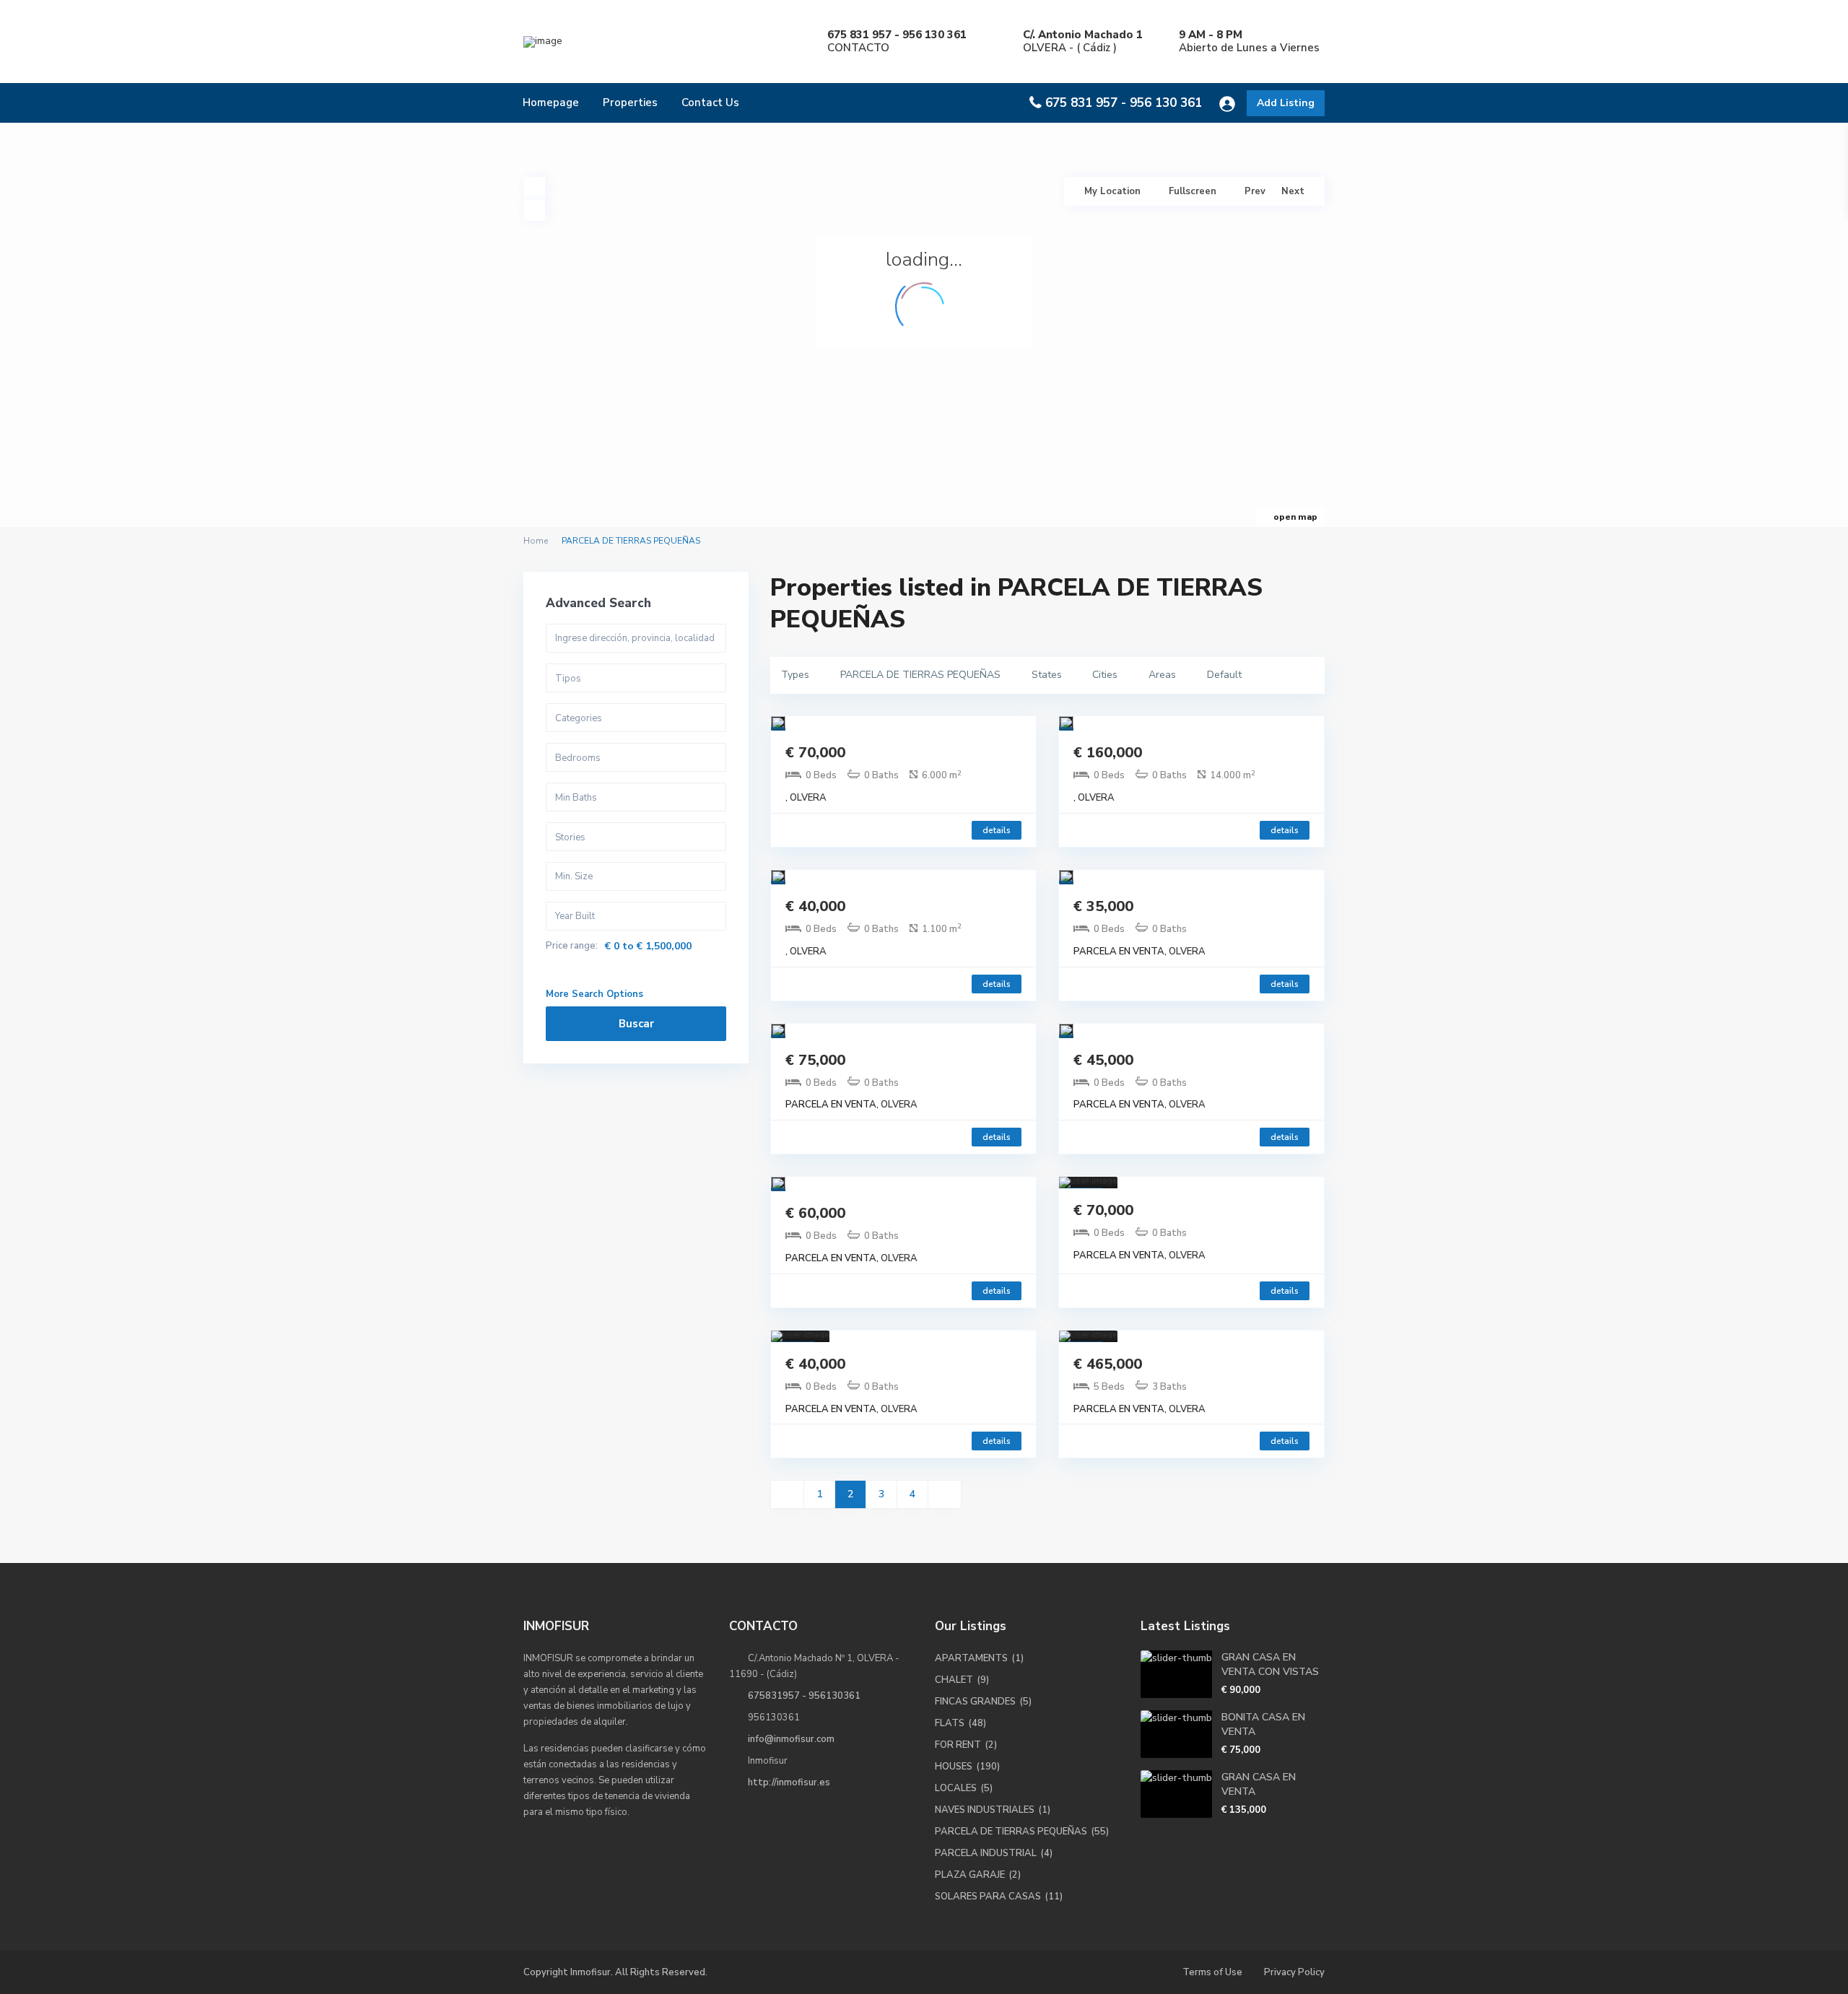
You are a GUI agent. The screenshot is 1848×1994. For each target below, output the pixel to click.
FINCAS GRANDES (975, 1702)
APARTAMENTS (971, 1658)
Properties (630, 103)
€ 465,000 (1108, 1364)
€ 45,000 (1103, 1060)
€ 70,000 (815, 753)
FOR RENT (958, 1745)
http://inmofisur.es (789, 1782)
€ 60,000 (815, 1213)
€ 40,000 (815, 906)
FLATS (950, 1723)
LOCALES (956, 1788)
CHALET (954, 1680)
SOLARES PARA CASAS (988, 1897)
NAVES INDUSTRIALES (985, 1810)
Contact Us (710, 103)
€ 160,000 (1108, 753)
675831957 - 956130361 (804, 1696)
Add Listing (1286, 103)
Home (536, 541)
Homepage (551, 103)
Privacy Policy (1294, 1972)
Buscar (636, 1024)
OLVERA (808, 798)
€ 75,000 (815, 1060)
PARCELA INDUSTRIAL (986, 1853)
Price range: (572, 946)
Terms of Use (1212, 1972)
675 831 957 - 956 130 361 (1124, 103)
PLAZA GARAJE (970, 1875)
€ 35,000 (1103, 906)
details (997, 830)
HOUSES (954, 1767)
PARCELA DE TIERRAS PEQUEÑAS (1011, 1832)
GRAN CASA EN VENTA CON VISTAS (1270, 1664)
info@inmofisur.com (791, 1739)
